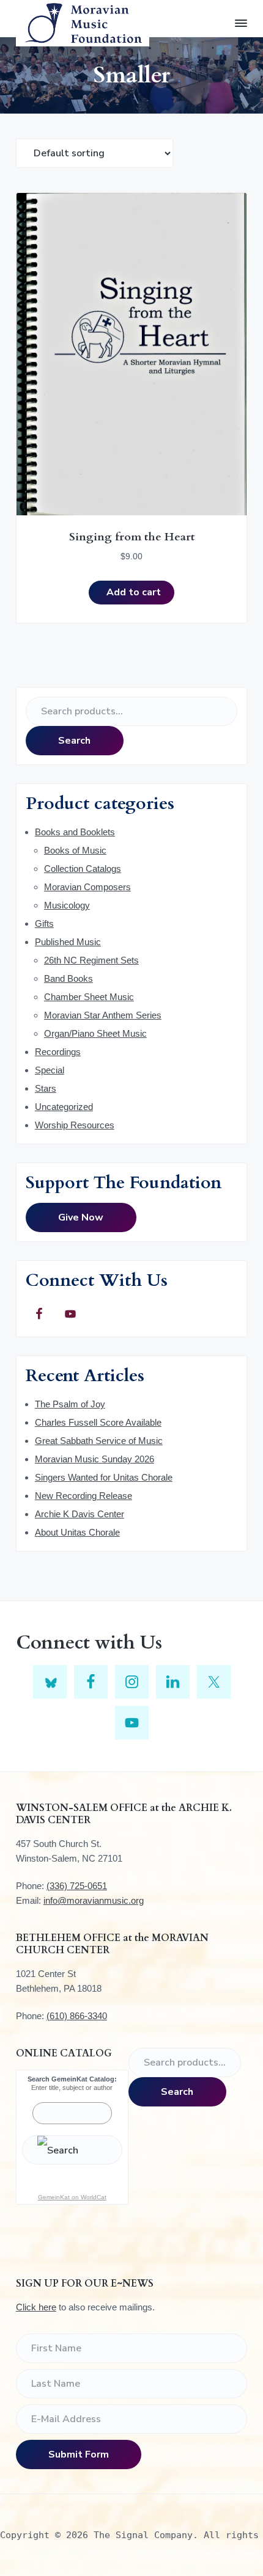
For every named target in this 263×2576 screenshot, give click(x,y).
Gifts (44, 923)
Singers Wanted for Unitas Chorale (104, 1477)
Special (50, 1070)
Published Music (68, 942)
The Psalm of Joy (70, 1404)
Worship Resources (75, 1125)
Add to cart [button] (134, 592)
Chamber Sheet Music (89, 997)
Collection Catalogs (83, 869)
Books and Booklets (75, 832)
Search (74, 741)
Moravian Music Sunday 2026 (94, 1459)
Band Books (69, 978)
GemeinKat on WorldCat (72, 2197)
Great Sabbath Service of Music (99, 1441)
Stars (46, 1088)
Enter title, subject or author (72, 2088)
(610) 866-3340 (77, 2016)
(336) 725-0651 (77, 1886)
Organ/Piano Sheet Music (95, 1033)
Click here (36, 2307)
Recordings (58, 1052)
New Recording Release (83, 1496)
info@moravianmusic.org (94, 1900)
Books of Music (75, 850)
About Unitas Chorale (77, 1532)
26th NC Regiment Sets (91, 960)
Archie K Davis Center (80, 1514)
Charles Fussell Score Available (98, 1422)
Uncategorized (64, 1107)
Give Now (81, 1217)
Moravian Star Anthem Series (103, 1015)
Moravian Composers (87, 887)
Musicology (67, 905)
